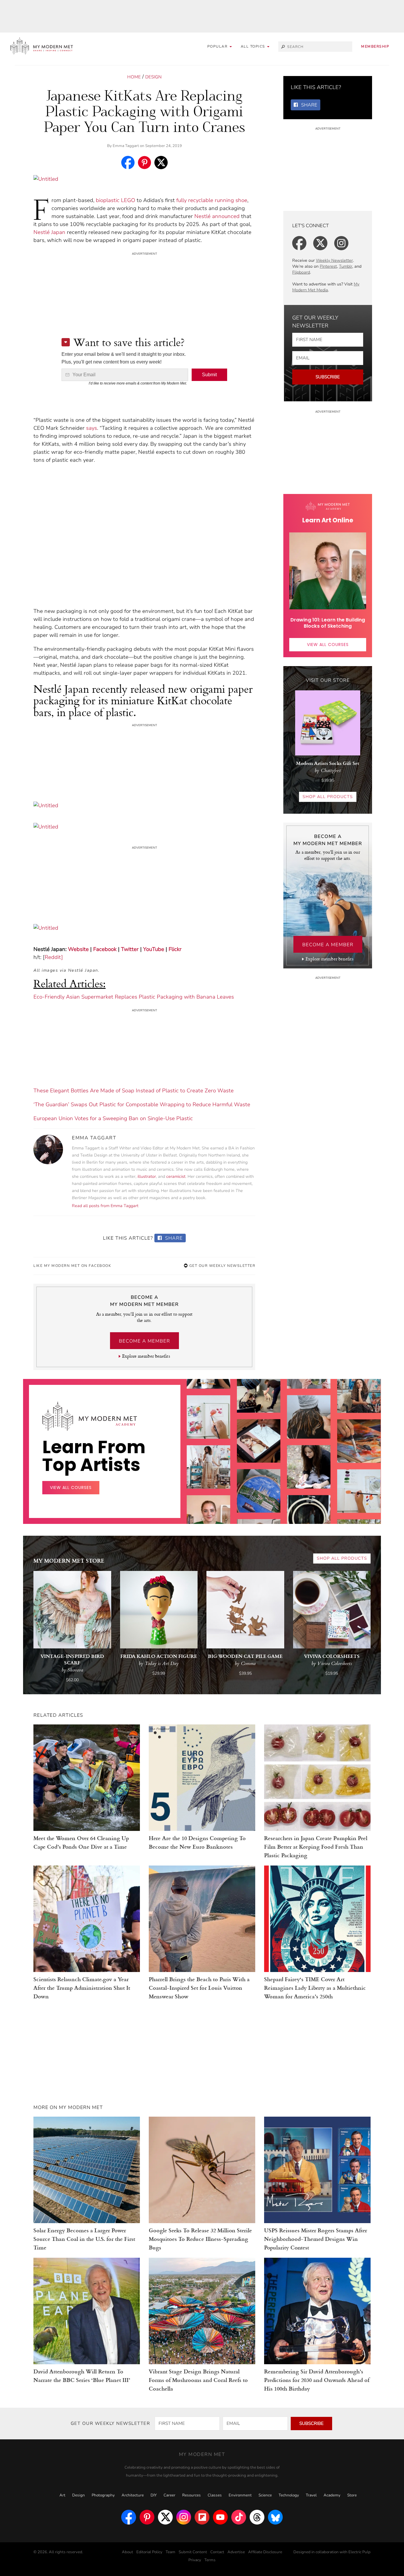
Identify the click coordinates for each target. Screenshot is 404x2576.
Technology (289, 2495)
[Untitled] (46, 182)
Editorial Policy (149, 2552)
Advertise (236, 2552)
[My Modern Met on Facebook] (129, 2517)
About (127, 2552)
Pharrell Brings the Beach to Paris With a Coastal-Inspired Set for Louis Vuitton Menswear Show (199, 1988)
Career (169, 2495)
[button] (255, 47)
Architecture (133, 2495)
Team (171, 2552)
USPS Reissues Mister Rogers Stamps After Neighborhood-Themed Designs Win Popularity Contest (316, 2239)
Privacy (195, 2560)
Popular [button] (218, 46)
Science (265, 2495)
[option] (209, 1501)
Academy (332, 2495)
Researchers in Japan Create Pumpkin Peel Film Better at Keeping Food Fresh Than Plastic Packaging (316, 1846)
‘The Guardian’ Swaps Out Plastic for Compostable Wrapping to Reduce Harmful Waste (142, 1104)
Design (153, 77)
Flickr (175, 949)
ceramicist (176, 1176)
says (92, 428)
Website (78, 949)
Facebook (105, 949)
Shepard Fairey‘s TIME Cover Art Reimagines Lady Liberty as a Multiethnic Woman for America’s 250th (315, 1988)
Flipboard (301, 272)
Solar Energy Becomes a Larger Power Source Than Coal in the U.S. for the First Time (84, 2239)
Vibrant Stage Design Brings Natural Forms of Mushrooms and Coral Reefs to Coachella (198, 2380)
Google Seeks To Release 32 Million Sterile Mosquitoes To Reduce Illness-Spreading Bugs (200, 2239)
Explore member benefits (146, 1356)
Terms (210, 2560)
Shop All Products (328, 797)
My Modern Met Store (69, 1560)
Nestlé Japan (49, 232)
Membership (375, 46)
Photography (103, 2495)
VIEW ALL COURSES (328, 645)
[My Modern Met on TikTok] (239, 2517)
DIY (154, 2495)
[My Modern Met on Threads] (257, 2517)
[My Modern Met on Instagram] (184, 2517)
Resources (192, 2495)
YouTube (154, 949)
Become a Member (144, 1341)
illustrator (147, 1176)
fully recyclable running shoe (212, 200)
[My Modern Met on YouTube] (220, 2517)
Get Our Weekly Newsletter (222, 1266)
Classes (215, 2495)
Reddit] (54, 957)
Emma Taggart (126, 146)
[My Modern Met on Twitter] (165, 2517)
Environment (240, 2495)
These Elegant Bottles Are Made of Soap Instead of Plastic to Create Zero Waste (134, 1091)
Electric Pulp (359, 2552)
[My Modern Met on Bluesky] (275, 2517)
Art (62, 2495)
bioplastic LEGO (115, 200)
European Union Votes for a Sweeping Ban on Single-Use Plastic (113, 1118)
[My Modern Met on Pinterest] (147, 2517)
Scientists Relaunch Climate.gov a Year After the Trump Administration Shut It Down (82, 1988)
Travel (311, 2495)
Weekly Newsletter (334, 260)
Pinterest (328, 266)
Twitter (130, 949)
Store (352, 2495)
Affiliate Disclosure (265, 2552)
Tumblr (346, 266)
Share (173, 1238)
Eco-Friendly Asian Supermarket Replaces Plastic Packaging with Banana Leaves (134, 997)
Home (134, 77)
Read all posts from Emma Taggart (105, 1206)
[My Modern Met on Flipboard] (202, 2517)
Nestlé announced (217, 216)
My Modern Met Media (326, 287)
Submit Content (193, 2552)
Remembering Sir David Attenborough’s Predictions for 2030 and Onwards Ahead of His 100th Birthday (317, 2380)
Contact (217, 2552)
